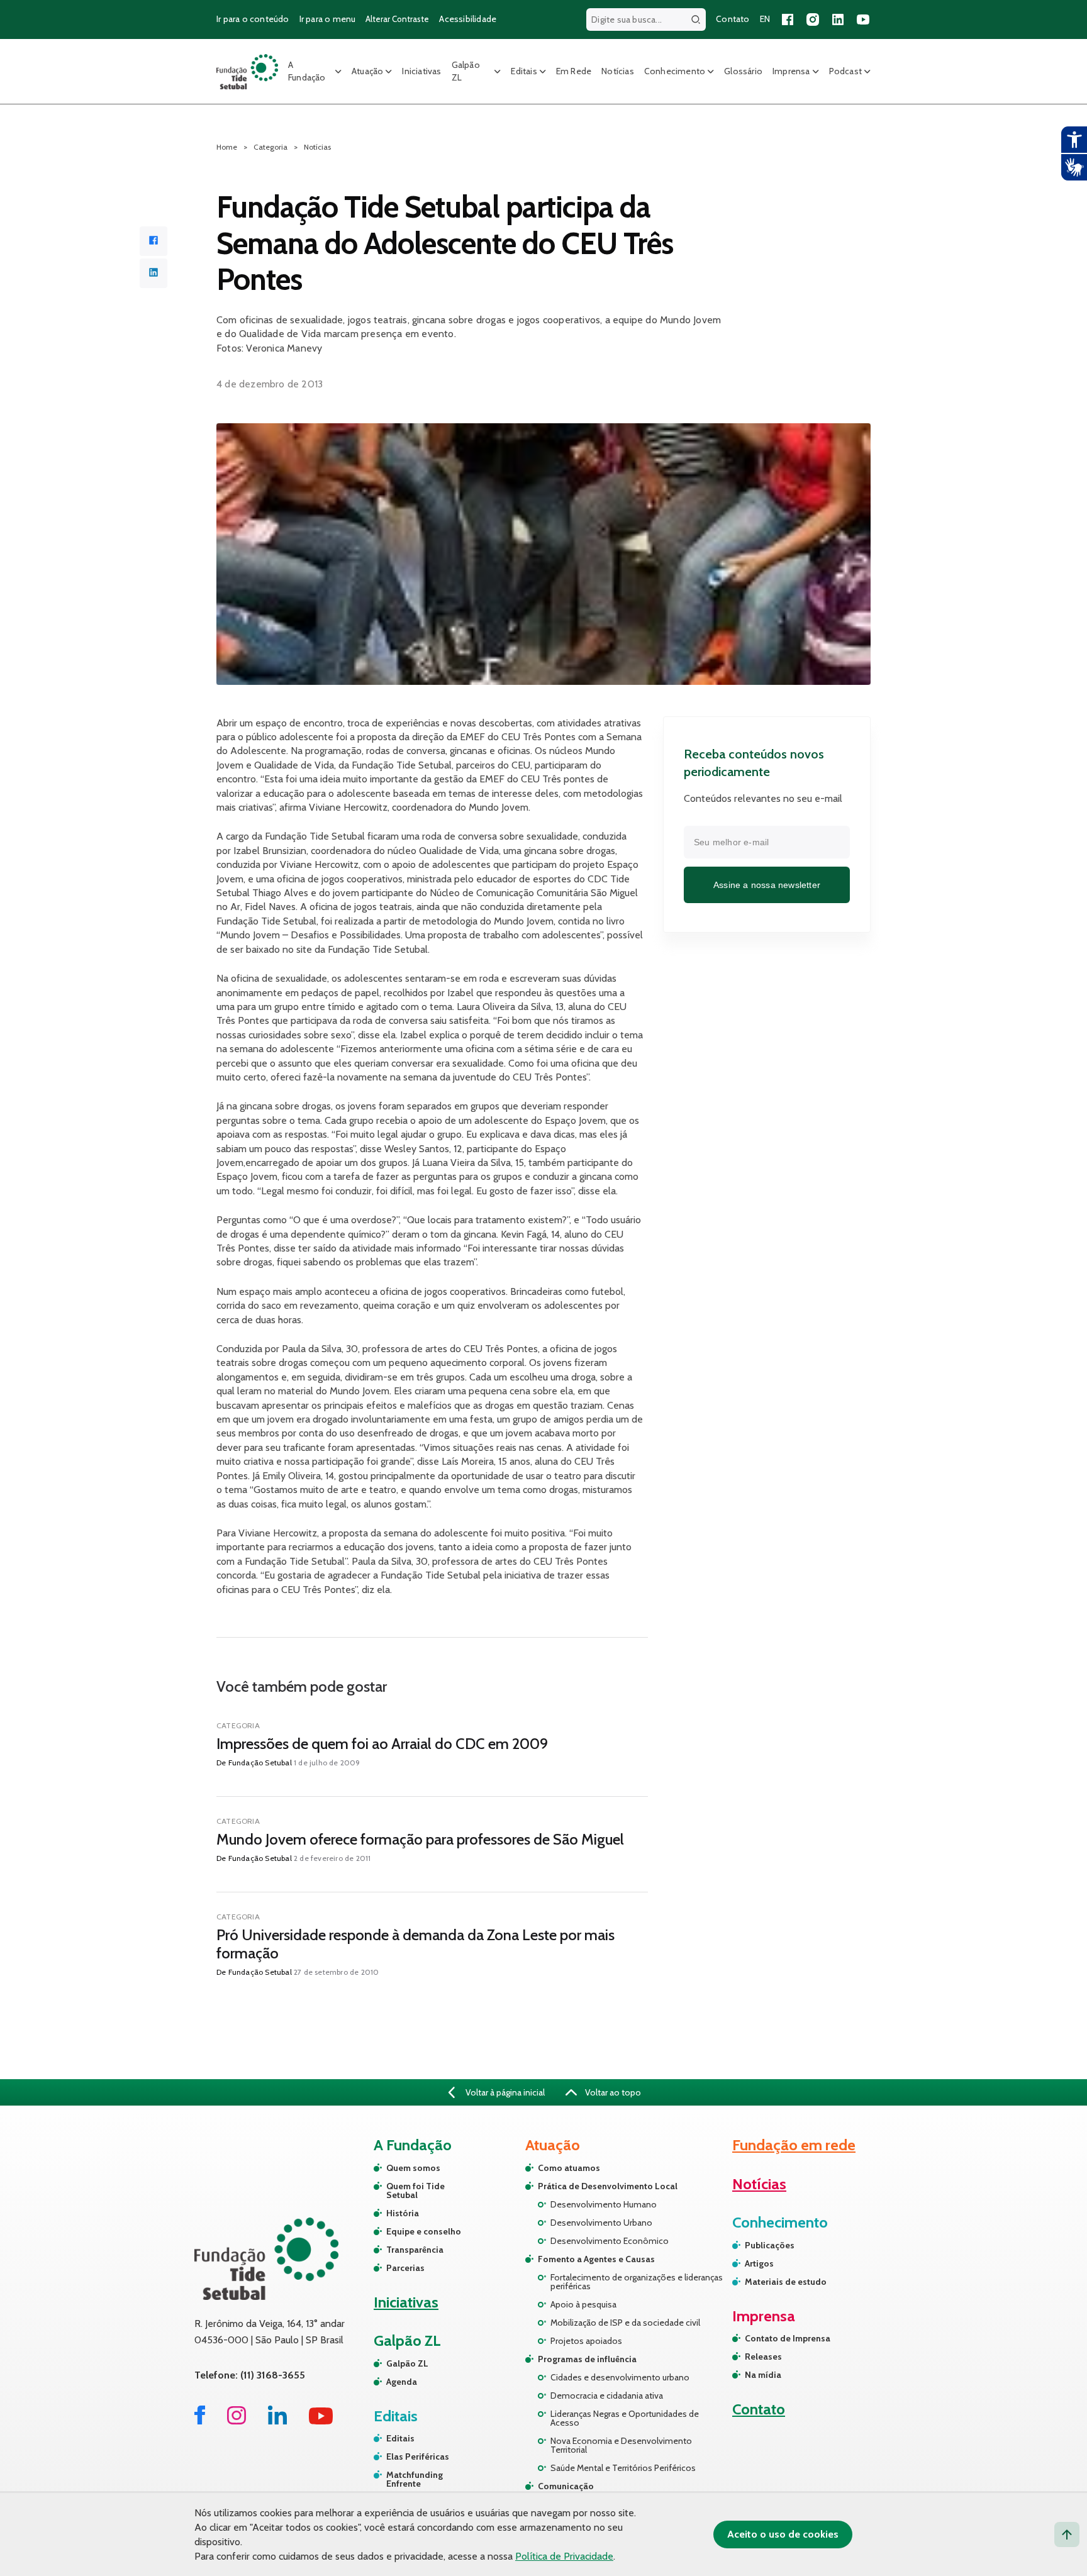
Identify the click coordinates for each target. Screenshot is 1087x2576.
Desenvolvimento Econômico (610, 2241)
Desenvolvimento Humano (604, 2204)
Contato (733, 19)
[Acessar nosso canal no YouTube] (863, 19)
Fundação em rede (794, 2145)
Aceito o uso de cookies (783, 2534)
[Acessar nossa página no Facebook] (788, 19)
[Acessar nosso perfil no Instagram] (813, 19)
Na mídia (763, 2375)
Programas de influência (587, 2359)
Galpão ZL (466, 71)
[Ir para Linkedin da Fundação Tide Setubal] (277, 2421)
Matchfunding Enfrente (415, 2479)
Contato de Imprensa (788, 2338)
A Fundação (307, 71)
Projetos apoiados (586, 2341)
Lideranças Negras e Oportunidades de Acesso (625, 2418)
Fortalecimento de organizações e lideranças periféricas (637, 2282)
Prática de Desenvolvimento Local (608, 2186)
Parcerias (405, 2268)
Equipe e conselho (424, 2231)
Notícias (618, 71)
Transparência (415, 2250)
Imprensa (791, 71)
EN (765, 19)
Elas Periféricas (418, 2457)
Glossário (743, 71)
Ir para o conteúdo (253, 19)
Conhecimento (675, 71)
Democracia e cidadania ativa (607, 2396)
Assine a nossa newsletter (767, 884)
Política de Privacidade (564, 2556)
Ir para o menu (328, 19)
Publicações (770, 2245)
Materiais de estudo (786, 2282)
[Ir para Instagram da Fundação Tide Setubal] (237, 2421)
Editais (524, 71)
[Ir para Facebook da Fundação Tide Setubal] (200, 2421)
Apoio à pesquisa (583, 2304)
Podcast (845, 71)
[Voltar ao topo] (1067, 2534)
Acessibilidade (468, 19)
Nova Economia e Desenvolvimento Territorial (621, 2445)
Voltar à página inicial (504, 2092)
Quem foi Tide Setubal (415, 2190)
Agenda (402, 2382)
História (403, 2213)
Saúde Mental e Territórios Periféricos (623, 2468)
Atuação (367, 71)
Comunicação (566, 2486)
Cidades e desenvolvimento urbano (620, 2377)
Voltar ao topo (612, 2092)
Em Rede (574, 71)
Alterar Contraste (397, 19)
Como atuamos (569, 2168)
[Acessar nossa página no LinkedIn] (838, 19)
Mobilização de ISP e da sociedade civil (625, 2323)
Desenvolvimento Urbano (601, 2223)
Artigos (759, 2263)
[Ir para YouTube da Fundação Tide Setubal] (321, 2421)
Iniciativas (421, 71)
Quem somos (413, 2168)
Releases (763, 2357)
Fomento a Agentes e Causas (596, 2259)
